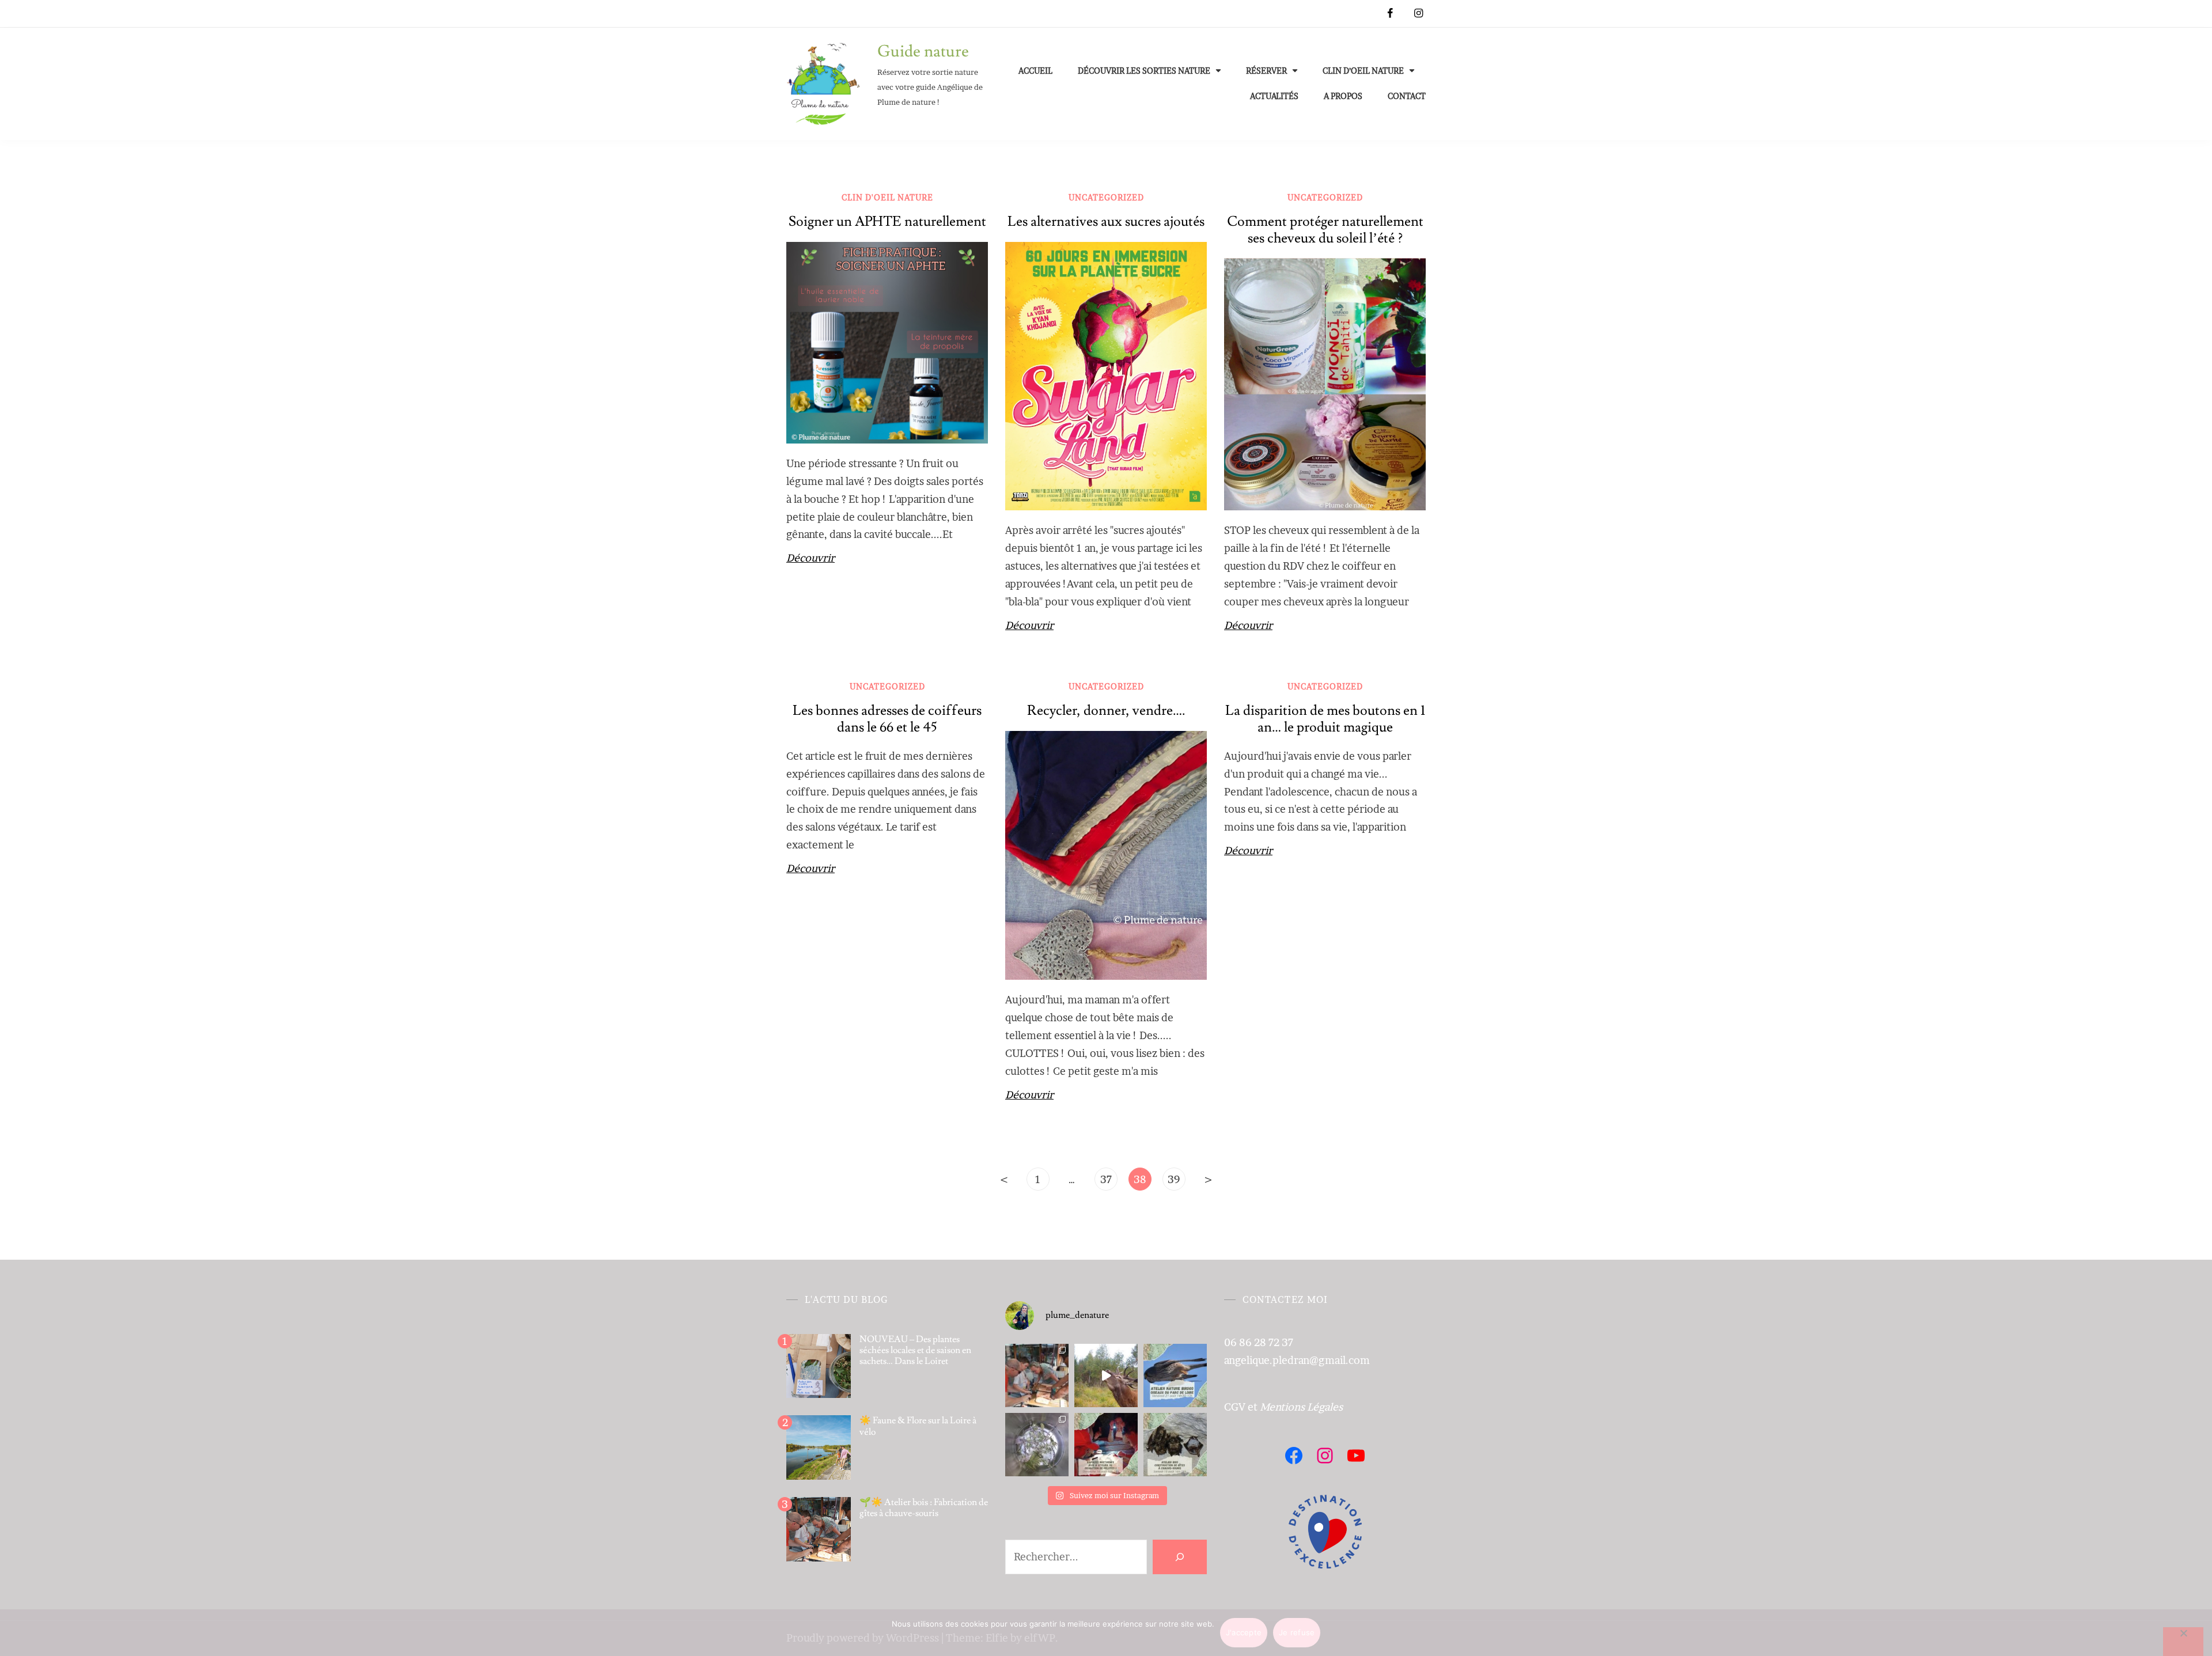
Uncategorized (1106, 197)
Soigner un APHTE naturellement (887, 221)
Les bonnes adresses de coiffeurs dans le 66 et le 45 (887, 719)
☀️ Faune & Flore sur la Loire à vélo (918, 1426)
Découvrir (810, 558)
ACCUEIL (1035, 71)
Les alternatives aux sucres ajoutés (1106, 221)
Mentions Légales (1301, 1407)
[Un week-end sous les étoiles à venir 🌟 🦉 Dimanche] (1106, 1445)
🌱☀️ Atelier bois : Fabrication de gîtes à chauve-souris (924, 1508)
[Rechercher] (1180, 1557)
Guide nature (923, 52)
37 (1106, 1179)
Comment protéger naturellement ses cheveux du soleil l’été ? (1325, 230)
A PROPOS (1343, 96)
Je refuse (1297, 1632)
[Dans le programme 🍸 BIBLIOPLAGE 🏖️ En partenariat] (1175, 1375)
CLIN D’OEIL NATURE (1363, 71)
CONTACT (1407, 96)
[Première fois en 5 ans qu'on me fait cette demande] (1037, 1445)
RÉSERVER (1266, 71)
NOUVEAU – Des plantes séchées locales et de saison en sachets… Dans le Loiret (915, 1350)
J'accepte (1244, 1632)
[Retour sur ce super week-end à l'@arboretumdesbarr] (1037, 1375)
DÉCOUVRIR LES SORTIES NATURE (1144, 71)
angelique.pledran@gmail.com (1297, 1360)
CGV (1235, 1407)
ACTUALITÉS (1274, 96)
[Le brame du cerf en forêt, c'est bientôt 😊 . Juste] (1106, 1375)
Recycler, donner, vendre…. (1106, 710)
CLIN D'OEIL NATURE (887, 197)
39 (1174, 1179)
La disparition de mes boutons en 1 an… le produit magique (1325, 719)
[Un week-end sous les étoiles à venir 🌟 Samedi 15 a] (1175, 1445)
